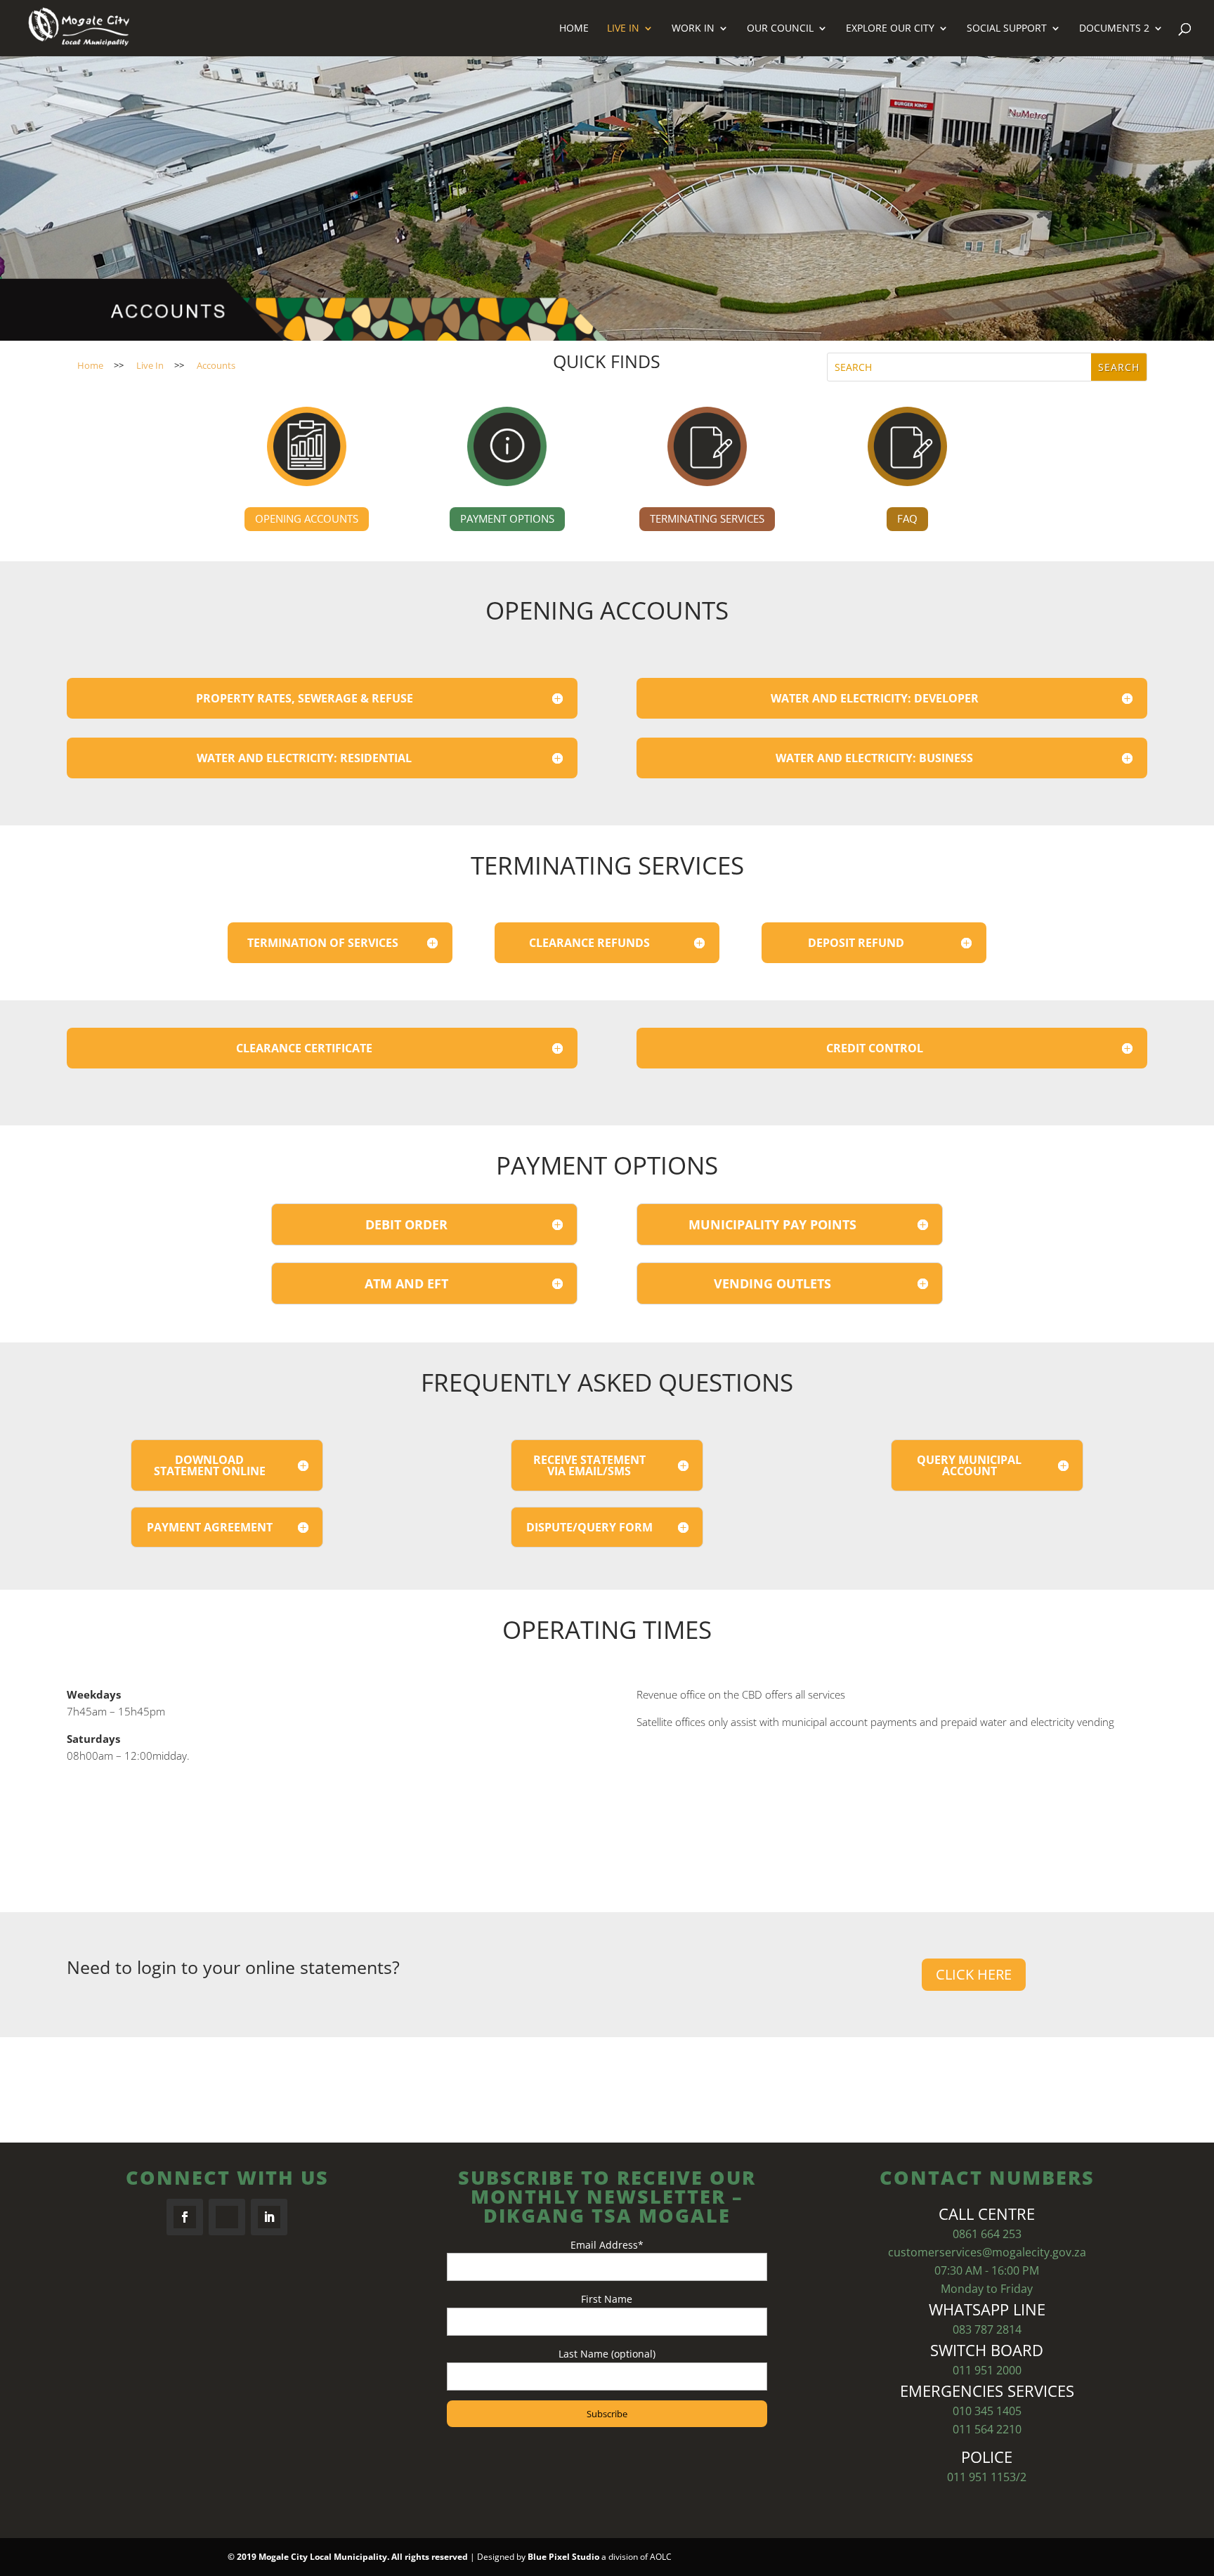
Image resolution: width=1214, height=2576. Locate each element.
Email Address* (607, 2245)
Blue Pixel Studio (563, 2557)
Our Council (780, 29)
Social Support (1007, 29)
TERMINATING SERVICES (707, 518)
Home (574, 29)
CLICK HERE (974, 1974)
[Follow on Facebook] (185, 2217)
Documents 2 (1114, 29)
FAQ (907, 518)
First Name (607, 2299)
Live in (623, 29)
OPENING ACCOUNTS (307, 518)
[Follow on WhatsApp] (227, 2217)
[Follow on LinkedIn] (269, 2217)
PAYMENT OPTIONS (507, 518)
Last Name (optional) (607, 2354)
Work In (693, 29)
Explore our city (890, 29)
